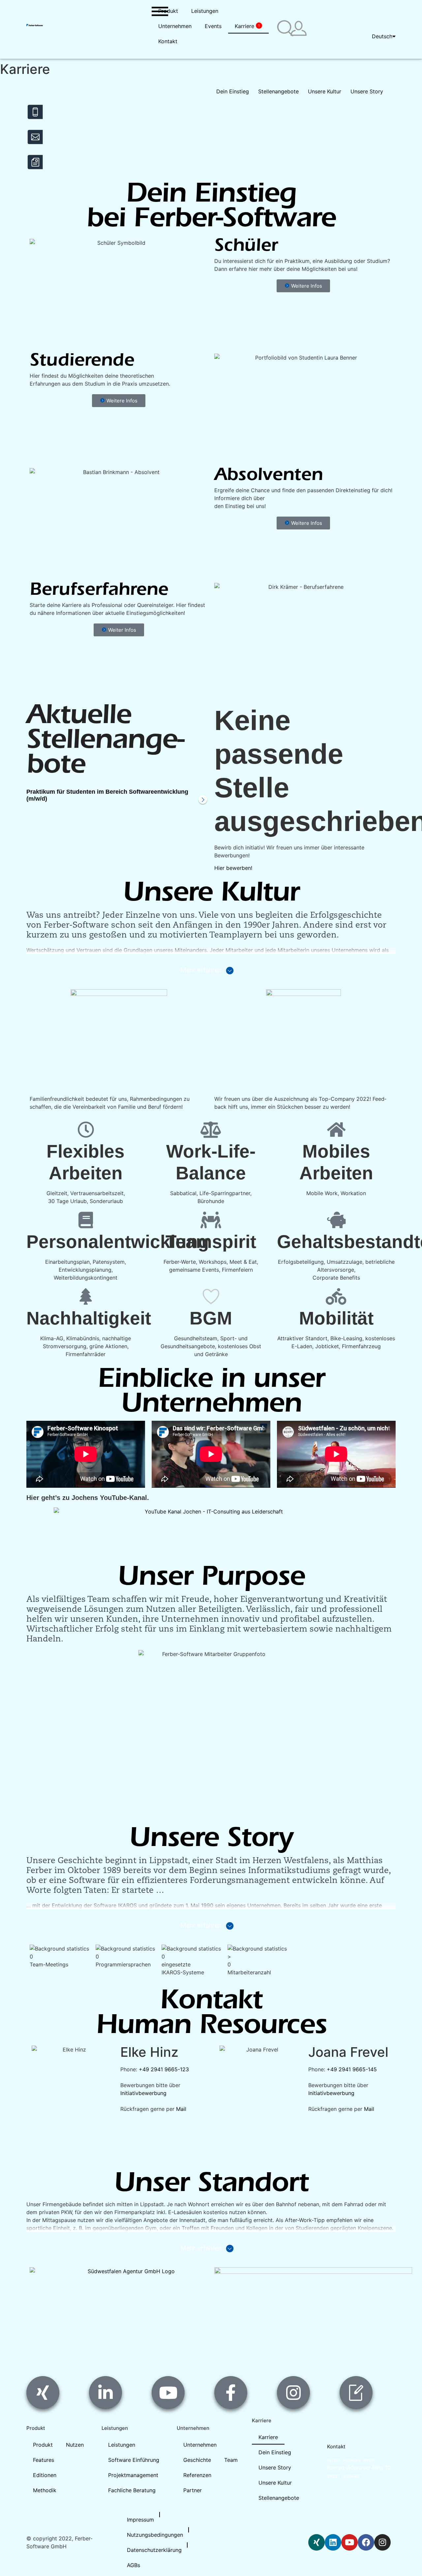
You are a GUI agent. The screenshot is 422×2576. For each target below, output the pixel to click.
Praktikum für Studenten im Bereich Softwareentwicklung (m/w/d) (107, 795)
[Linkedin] (333, 2542)
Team (231, 2460)
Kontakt (168, 41)
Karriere (247, 26)
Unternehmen (175, 26)
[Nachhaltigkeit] (86, 1296)
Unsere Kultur (275, 2483)
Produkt (168, 11)
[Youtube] (349, 2542)
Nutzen (75, 2445)
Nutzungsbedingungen (155, 2535)
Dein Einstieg (275, 2452)
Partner (193, 2490)
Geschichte (197, 2460)
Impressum (140, 2520)
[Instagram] (382, 2542)
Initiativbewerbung (143, 2093)
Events (213, 26)
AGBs (134, 2565)
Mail (181, 2109)
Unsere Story (275, 2467)
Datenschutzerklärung (154, 2550)
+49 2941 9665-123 (164, 2069)
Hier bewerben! (233, 868)
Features (44, 2460)
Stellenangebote (279, 2498)
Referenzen (197, 2475)
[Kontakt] (35, 138)
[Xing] (316, 2542)
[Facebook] (366, 2542)
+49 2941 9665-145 (352, 2069)
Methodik (45, 2490)
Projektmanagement (133, 2475)
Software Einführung (134, 2460)
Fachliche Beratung (132, 2490)
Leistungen (205, 11)
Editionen (45, 2475)
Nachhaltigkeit (89, 1318)
